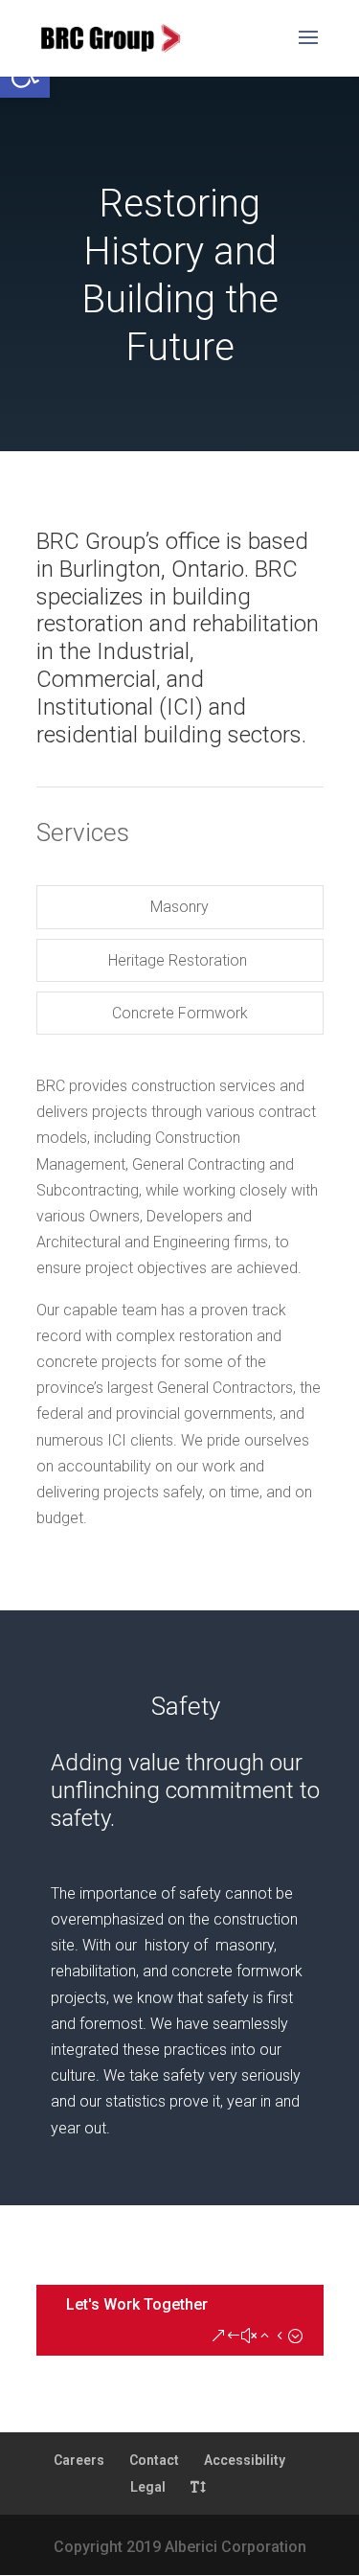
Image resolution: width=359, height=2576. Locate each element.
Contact (154, 2460)
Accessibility (245, 2460)
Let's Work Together (137, 2304)
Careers (79, 2460)
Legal (148, 2487)
